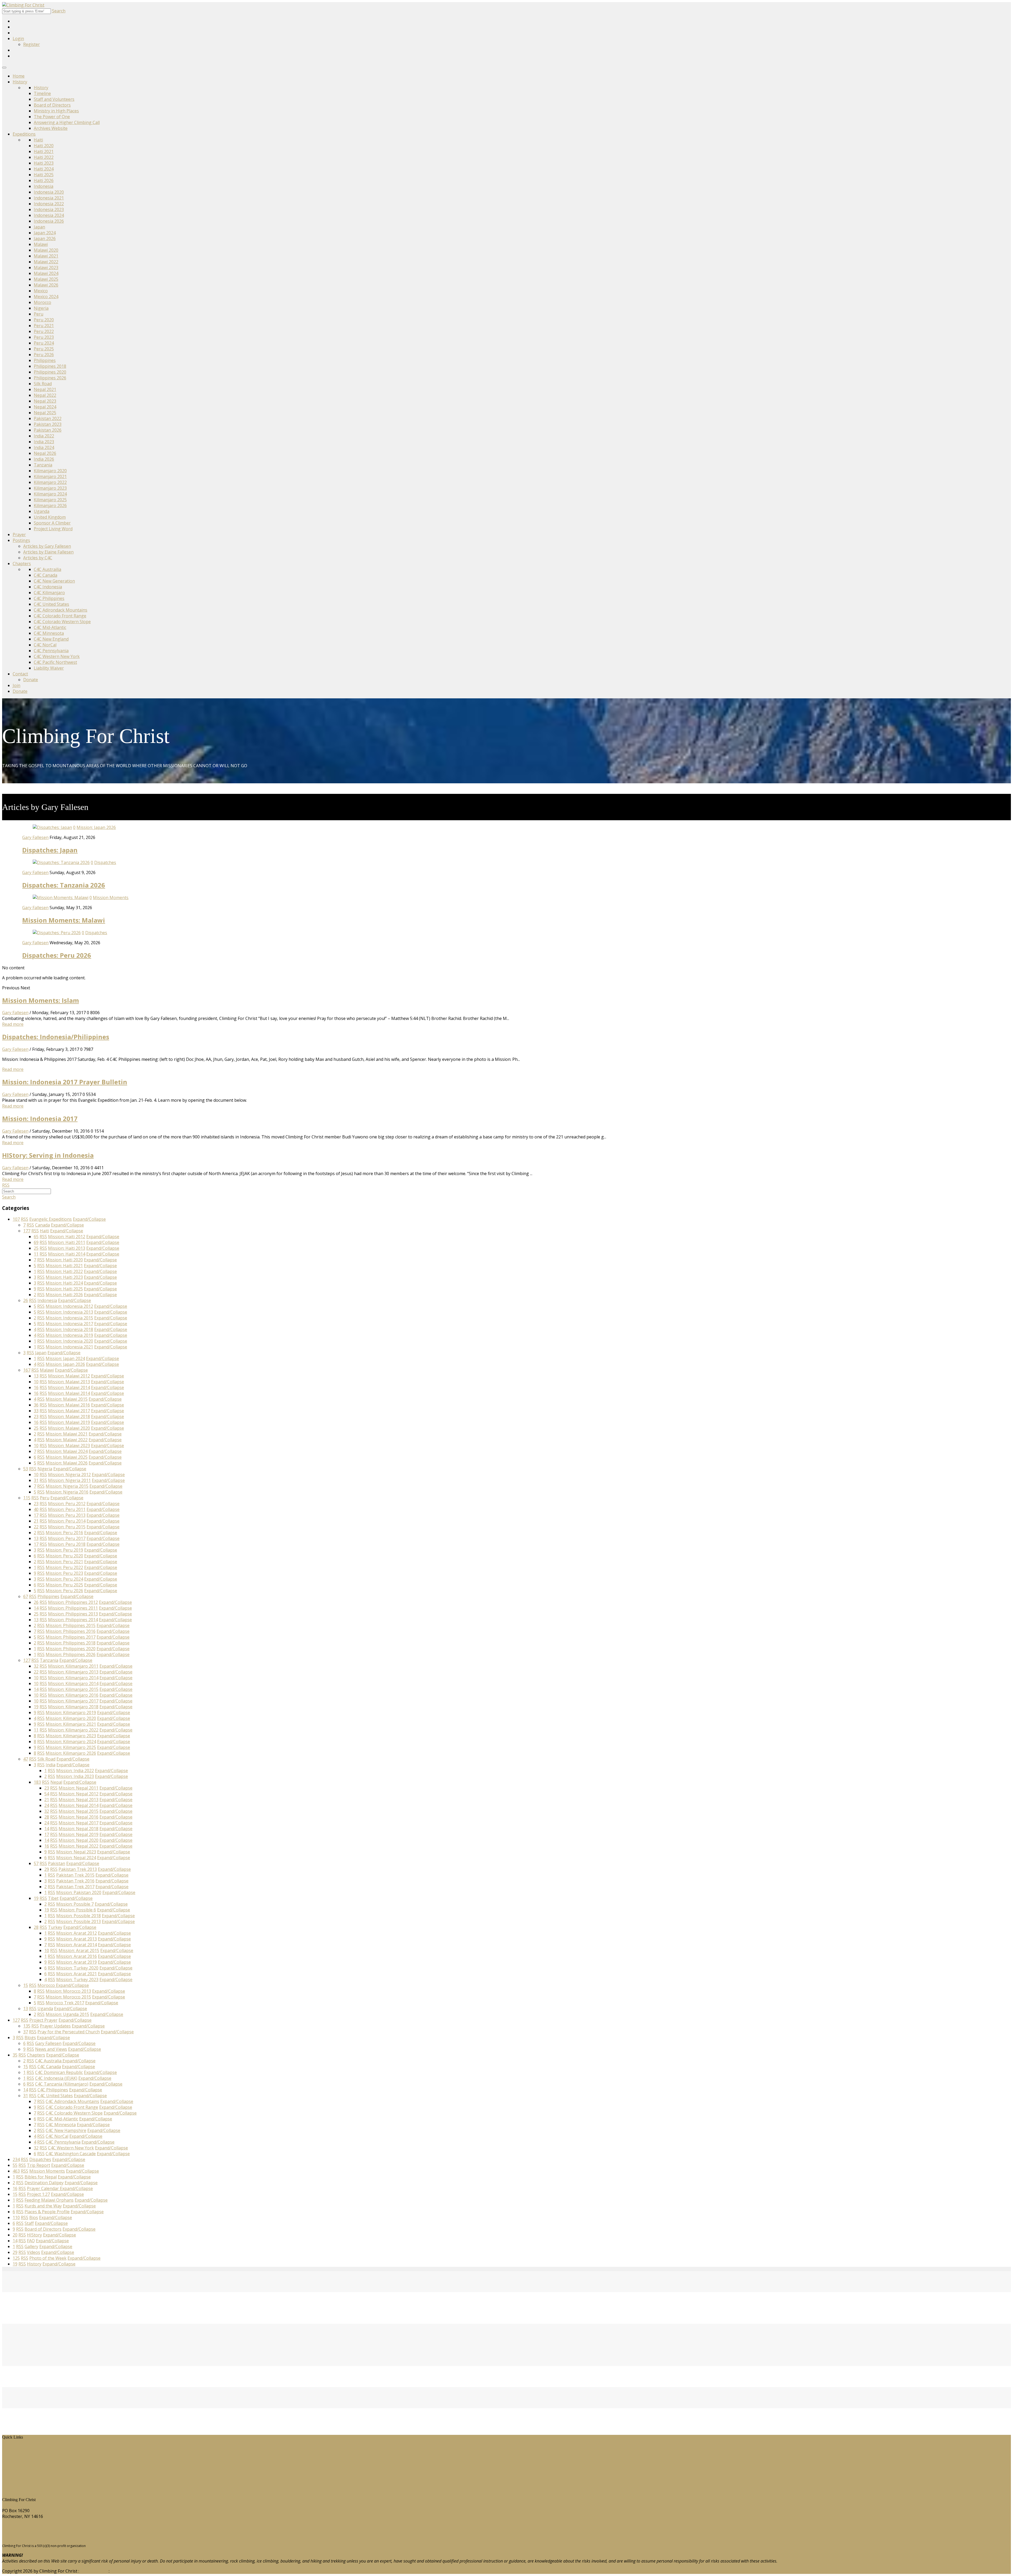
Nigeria (41, 308)
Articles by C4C (38, 558)
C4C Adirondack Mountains (61, 610)
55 (15, 2165)
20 (15, 2235)
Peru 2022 (44, 331)
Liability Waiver (49, 668)
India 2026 (44, 459)
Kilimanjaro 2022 (50, 482)
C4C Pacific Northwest (55, 662)
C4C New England (51, 639)
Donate (31, 680)
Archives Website (51, 128)
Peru (39, 314)
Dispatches (105, 862)
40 (36, 1509)
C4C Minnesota (49, 633)
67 (26, 1596)
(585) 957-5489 (17, 2526)
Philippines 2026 (50, 378)
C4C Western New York (57, 656)
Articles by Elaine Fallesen (48, 552)
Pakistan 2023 (48, 424)
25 (36, 1248)
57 (36, 1863)
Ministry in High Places (56, 111)
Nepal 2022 (45, 395)
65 (36, 1237)
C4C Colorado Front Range (60, 616)
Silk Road (43, 384)
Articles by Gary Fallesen (47, 546)
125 (16, 2258)
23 (36, 1416)
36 (36, 1405)
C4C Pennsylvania (51, 651)
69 (36, 1242)
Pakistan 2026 (48, 430)
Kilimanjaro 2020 (50, 471)
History (20, 82)
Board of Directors (52, 105)
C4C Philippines (49, 598)
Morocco (42, 302)
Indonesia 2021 (49, 198)
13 (36, 1376)
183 (37, 1782)
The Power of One (52, 117)
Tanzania (43, 465)
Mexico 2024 (46, 297)
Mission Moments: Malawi (64, 920)
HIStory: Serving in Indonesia (48, 1155)
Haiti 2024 (44, 169)
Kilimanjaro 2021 (50, 476)
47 (26, 1759)
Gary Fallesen (35, 837)
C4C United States (51, 604)
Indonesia (44, 186)
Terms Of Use (94, 2571)
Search (59, 11)
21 (36, 1521)
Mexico (41, 291)
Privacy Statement (128, 2571)
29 (47, 1869)
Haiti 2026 (44, 180)
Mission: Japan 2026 (96, 827)
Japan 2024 (45, 233)
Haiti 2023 (44, 163)
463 (16, 2171)
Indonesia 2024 (49, 215)
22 (36, 1527)
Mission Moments (111, 898)
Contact (20, 674)
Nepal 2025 (45, 413)
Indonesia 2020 (49, 192)
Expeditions (24, 134)
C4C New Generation (54, 581)
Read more (13, 1024)
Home (19, 76)
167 (27, 1370)
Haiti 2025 (44, 175)
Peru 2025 (44, 349)
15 (26, 1985)
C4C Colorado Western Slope (62, 622)
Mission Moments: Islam (40, 1000)
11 (36, 1254)
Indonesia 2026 (49, 221)
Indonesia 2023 (49, 209)
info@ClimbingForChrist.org (30, 2536)
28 (47, 1817)
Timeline (42, 93)
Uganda (42, 511)
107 (16, 1219)
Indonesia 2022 (49, 204)
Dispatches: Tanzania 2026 (64, 885)
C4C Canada (46, 575)
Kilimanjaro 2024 (50, 494)
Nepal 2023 (45, 401)
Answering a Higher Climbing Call (67, 122)
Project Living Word (53, 529)
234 (16, 2159)
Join (16, 685)
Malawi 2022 (46, 262)
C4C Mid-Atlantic (50, 627)
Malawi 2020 (46, 250)
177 (27, 1231)
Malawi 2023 (46, 268)
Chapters (22, 564)
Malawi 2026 (46, 285)
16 (36, 1387)
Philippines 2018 (50, 366)
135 (27, 2026)
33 (36, 1411)
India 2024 (44, 447)
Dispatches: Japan (50, 850)
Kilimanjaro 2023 (50, 488)
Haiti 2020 (44, 146)
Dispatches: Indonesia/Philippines (56, 1037)
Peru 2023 (44, 337)
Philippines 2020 (50, 372)
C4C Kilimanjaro (49, 593)
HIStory (14, 2454)
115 (27, 1498)
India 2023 (44, 442)
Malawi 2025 (46, 279)
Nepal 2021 (45, 389)
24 (47, 1805)
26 (26, 1300)
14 (36, 1608)
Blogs (12, 2472)
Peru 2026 (44, 355)
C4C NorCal (45, 645)
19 (36, 1707)
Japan (39, 227)
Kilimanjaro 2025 (50, 500)
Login (18, 39)
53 (26, 1469)
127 (27, 1660)
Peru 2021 (44, 326)
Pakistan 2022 (48, 418)
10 (36, 1382)
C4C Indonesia (48, 587)
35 (15, 2055)
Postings (21, 540)
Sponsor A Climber (52, 523)
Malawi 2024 (46, 273)
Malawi (41, 244)
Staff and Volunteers (54, 99)
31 (36, 1480)
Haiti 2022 (44, 157)
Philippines (45, 360)
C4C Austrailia (47, 569)
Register (32, 44)
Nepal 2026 (45, 453)
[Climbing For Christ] (23, 5)
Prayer (19, 535)
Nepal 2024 (45, 407)
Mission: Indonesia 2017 (40, 1118)
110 (16, 2217)
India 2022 (44, 436)
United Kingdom (50, 517)
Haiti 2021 (44, 151)
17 (36, 1515)
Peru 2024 (44, 343)
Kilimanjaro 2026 (50, 505)
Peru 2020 (44, 320)
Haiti (38, 140)
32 (36, 1666)
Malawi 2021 (46, 256)
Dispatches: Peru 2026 (57, 955)
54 (47, 1794)
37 (26, 2032)
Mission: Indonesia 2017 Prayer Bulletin (65, 1082)
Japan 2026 (45, 238)
